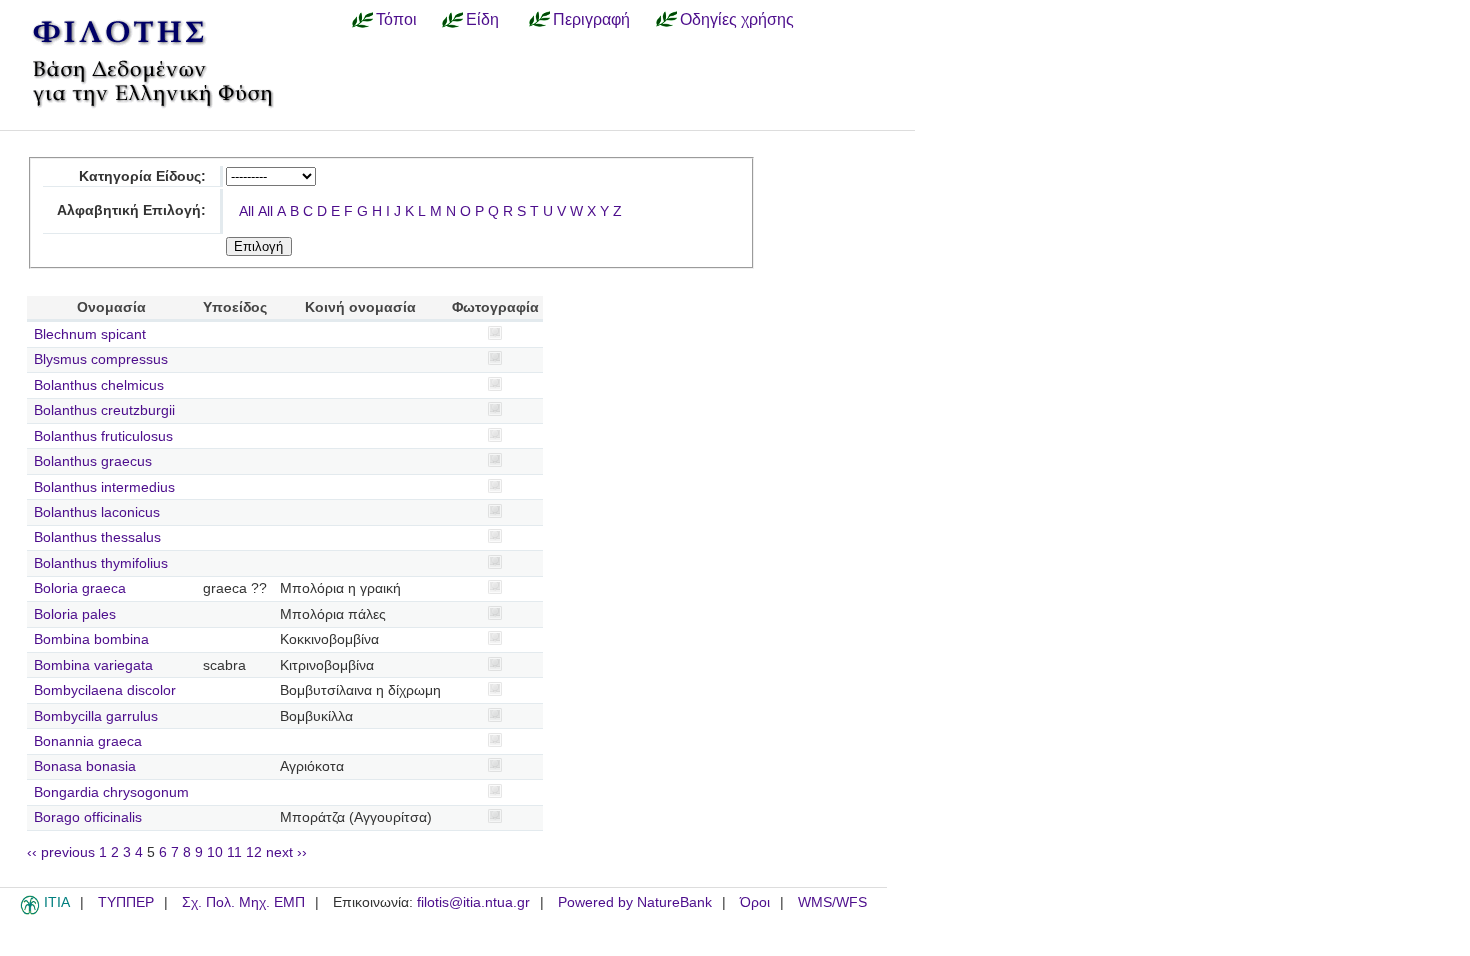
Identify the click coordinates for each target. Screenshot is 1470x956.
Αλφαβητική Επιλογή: (131, 210)
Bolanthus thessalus (97, 537)
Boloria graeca (80, 588)
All (246, 211)
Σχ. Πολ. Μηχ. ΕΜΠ (243, 902)
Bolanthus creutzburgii (104, 410)
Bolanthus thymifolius (101, 563)
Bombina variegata (93, 665)
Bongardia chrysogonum (111, 792)
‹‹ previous (61, 852)
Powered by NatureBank (635, 902)
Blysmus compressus (101, 359)
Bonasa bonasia (85, 766)
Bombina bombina (91, 639)
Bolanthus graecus (93, 461)
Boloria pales (75, 614)
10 (215, 852)
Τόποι (396, 19)
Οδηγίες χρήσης (737, 19)
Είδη (482, 19)
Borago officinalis (88, 817)
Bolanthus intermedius (104, 487)
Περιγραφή (591, 19)
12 (254, 852)
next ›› (286, 852)
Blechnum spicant (90, 334)
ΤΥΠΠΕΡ (126, 902)
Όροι (755, 902)
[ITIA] (30, 911)
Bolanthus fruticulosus (103, 436)
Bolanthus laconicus (97, 512)
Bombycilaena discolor (105, 690)
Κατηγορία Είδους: (142, 176)
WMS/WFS (832, 902)
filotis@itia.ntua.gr (473, 902)
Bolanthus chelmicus (99, 385)
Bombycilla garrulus (96, 716)
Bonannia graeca (88, 741)
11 (234, 852)
